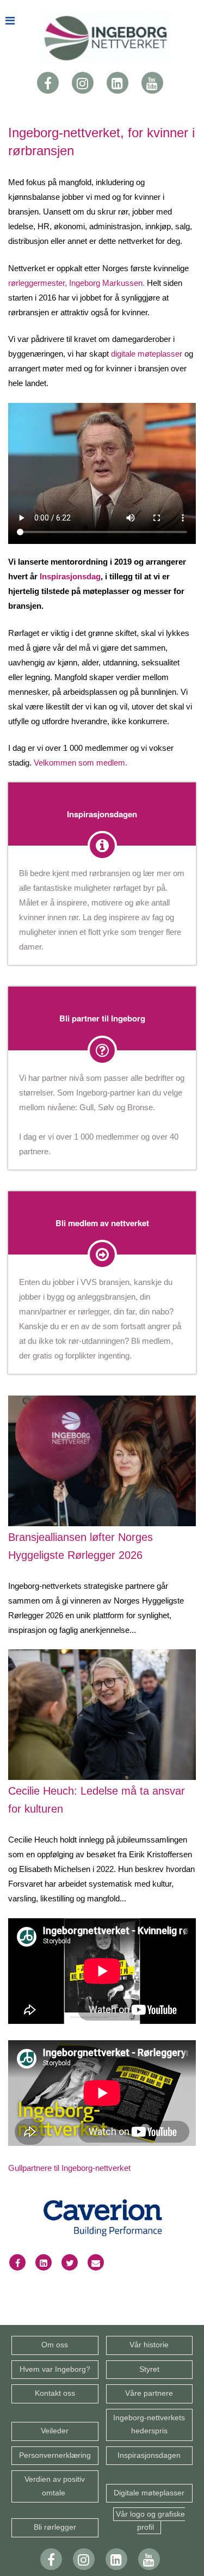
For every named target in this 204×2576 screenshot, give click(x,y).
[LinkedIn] (118, 82)
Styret (149, 2369)
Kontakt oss (55, 2393)
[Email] (96, 2263)
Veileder (55, 2431)
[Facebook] (48, 82)
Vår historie (149, 2345)
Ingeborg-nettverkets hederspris (149, 2424)
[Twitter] (70, 2263)
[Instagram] (83, 82)
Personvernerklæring (55, 2455)
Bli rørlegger (55, 2527)
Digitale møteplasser (149, 2493)
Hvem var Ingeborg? (55, 2369)
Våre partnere (149, 2393)
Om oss (55, 2345)
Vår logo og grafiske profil (150, 2521)
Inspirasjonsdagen (149, 2455)
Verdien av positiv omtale (55, 2486)
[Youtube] (152, 82)
